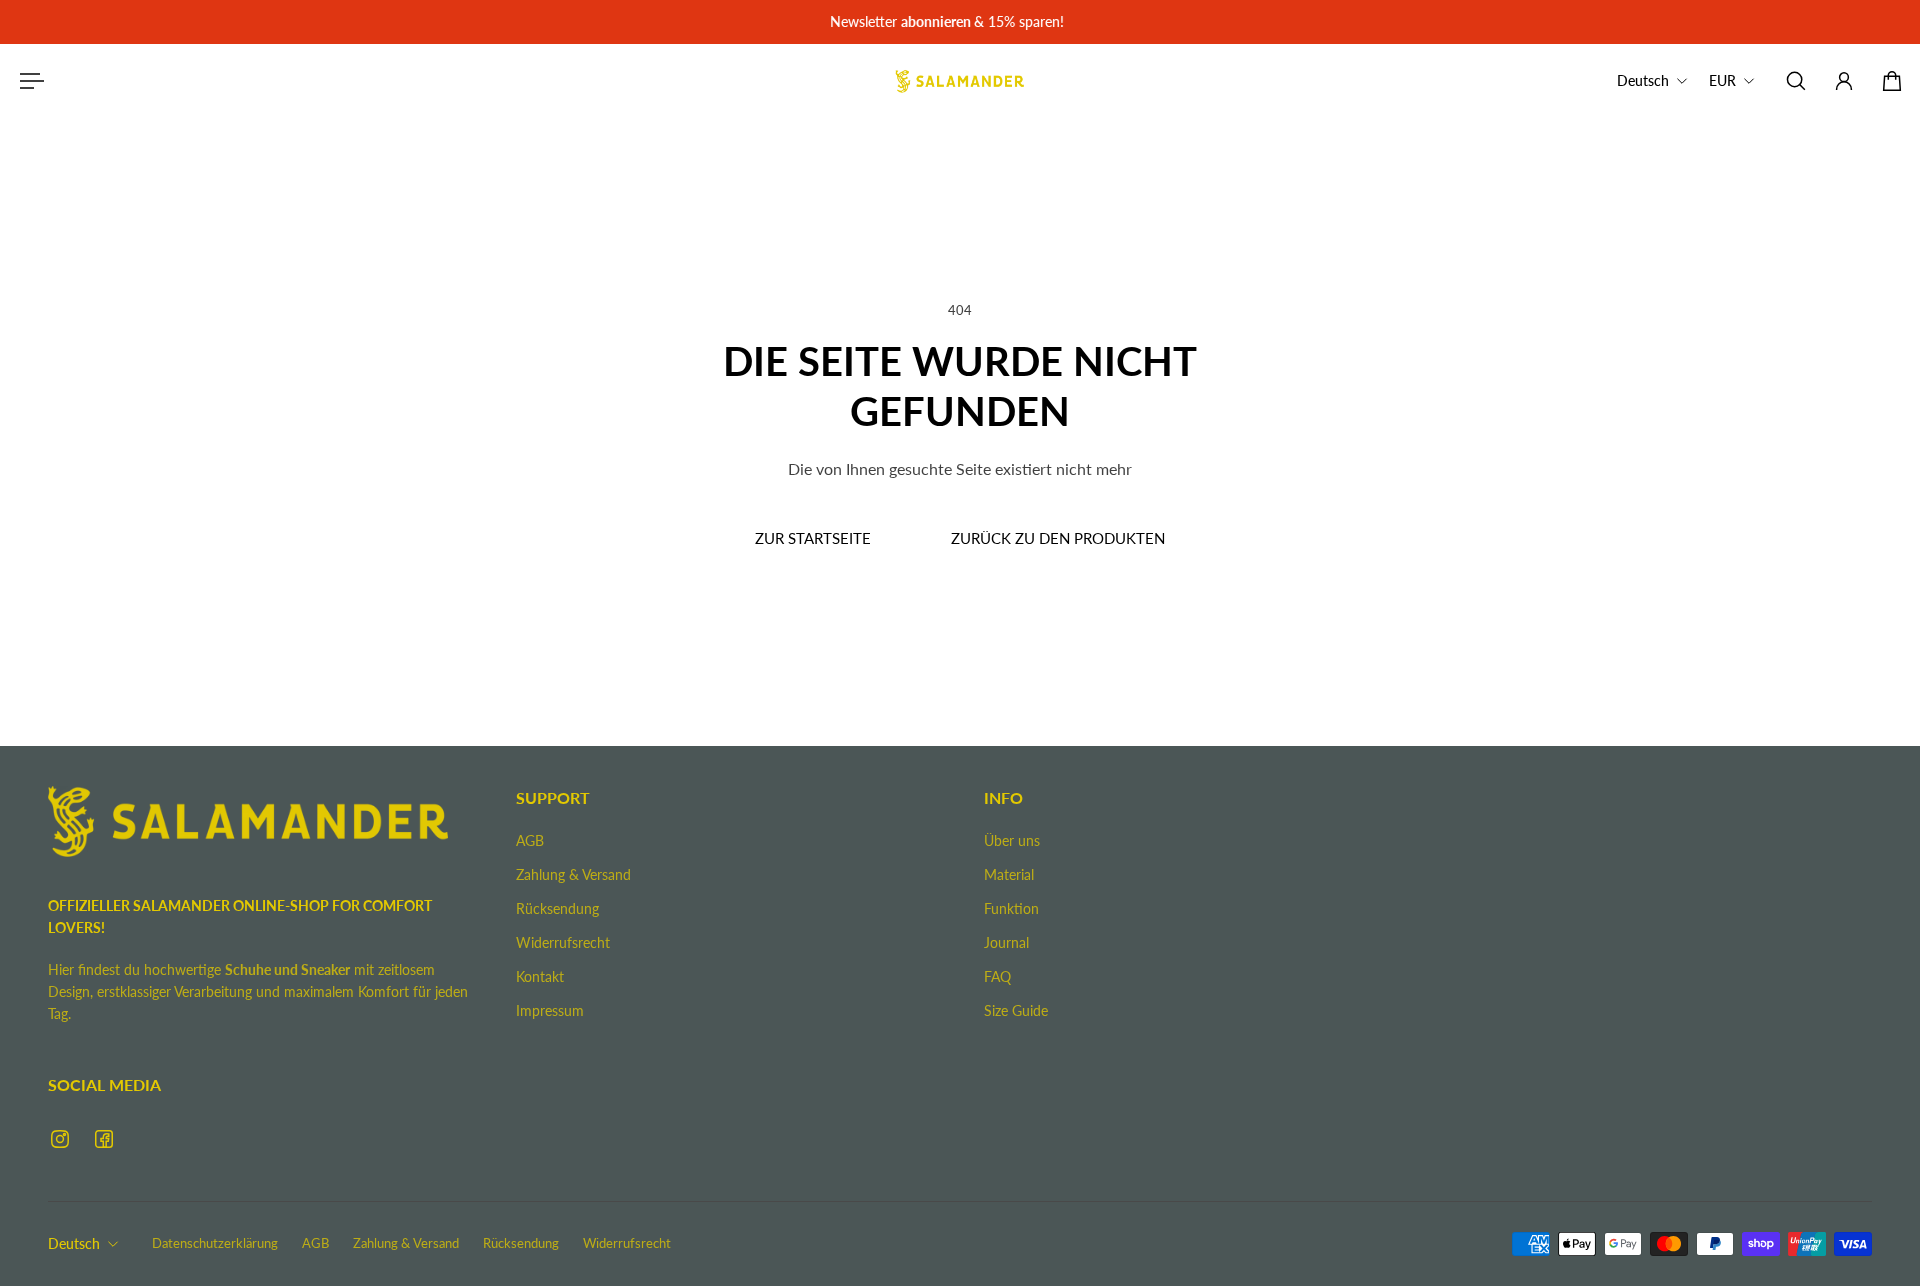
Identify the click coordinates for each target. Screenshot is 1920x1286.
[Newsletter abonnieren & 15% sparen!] (960, 22)
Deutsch (74, 1243)
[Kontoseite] (1844, 81)
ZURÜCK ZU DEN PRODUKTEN (1058, 538)
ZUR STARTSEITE (813, 538)
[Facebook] (104, 1139)
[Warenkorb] (1892, 81)
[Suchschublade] (1796, 81)
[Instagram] (60, 1139)
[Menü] (28, 81)
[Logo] (960, 81)
